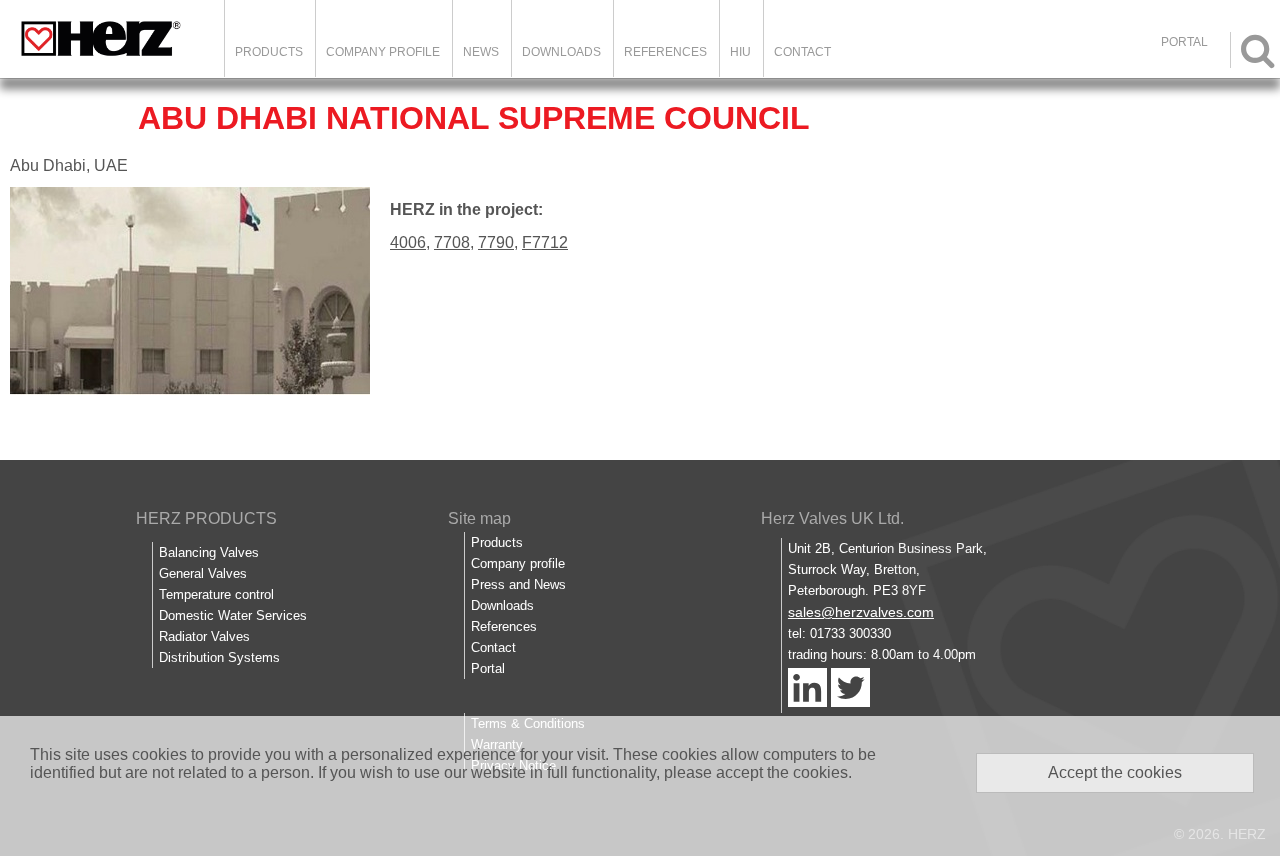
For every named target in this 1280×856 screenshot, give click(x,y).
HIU (740, 52)
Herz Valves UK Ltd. (832, 518)
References (665, 52)
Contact (802, 52)
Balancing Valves (209, 552)
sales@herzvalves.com (861, 612)
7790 (496, 242)
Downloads (561, 52)
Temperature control (216, 594)
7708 (452, 242)
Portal (488, 668)
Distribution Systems (219, 657)
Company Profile (383, 52)
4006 (408, 242)
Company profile (518, 563)
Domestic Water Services (233, 615)
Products (269, 52)
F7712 (545, 242)
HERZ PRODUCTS (206, 518)
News (481, 52)
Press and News (518, 584)
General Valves (203, 573)
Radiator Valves (204, 636)
